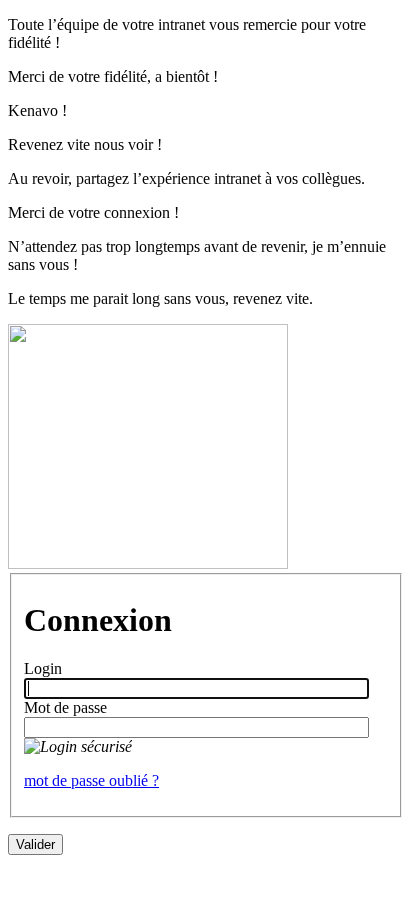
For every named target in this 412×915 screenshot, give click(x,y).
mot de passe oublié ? (91, 780)
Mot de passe (65, 707)
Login (43, 668)
